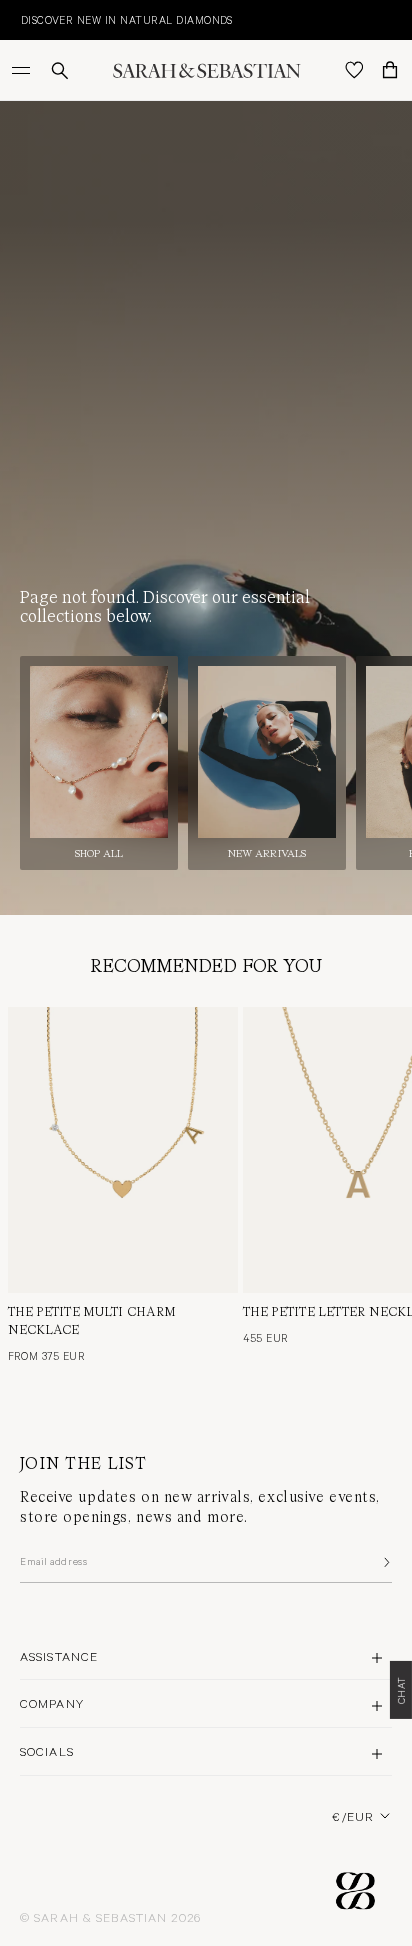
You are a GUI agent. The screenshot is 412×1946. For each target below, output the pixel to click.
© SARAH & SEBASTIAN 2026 (110, 1917)
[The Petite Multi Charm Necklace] (123, 1150)
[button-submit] (385, 1562)
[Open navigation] (23, 70)
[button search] (60, 70)
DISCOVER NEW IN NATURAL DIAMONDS (116, 19)
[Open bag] (390, 70)
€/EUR (353, 1816)
